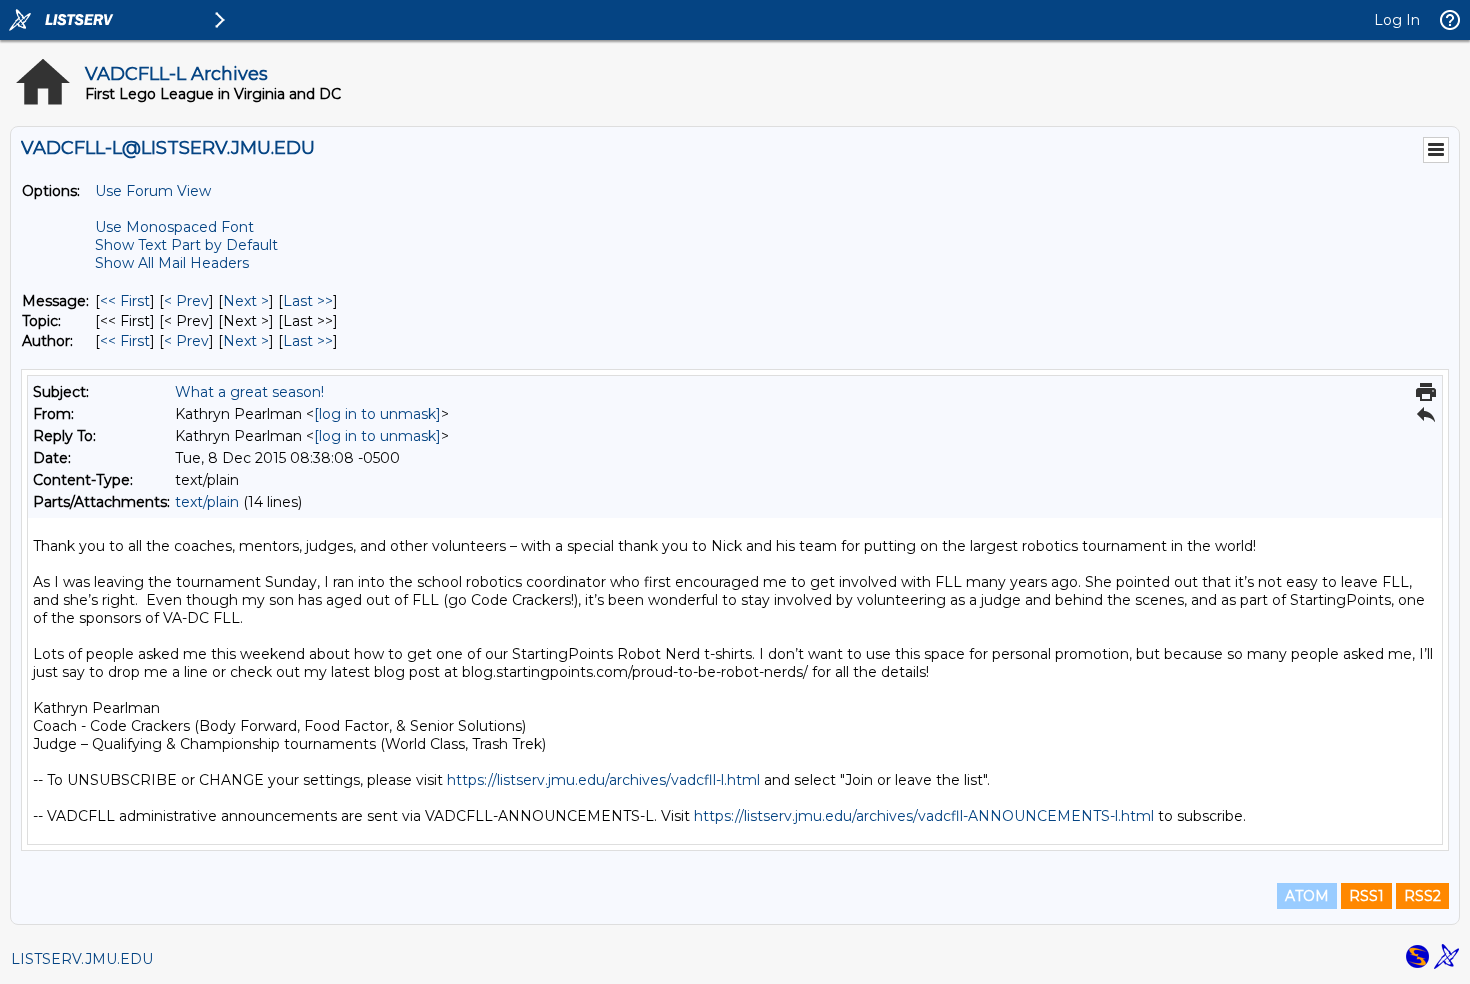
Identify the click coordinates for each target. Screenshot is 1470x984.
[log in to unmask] (377, 414)
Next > (246, 301)
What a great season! (249, 392)
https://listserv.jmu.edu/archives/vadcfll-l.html (603, 780)
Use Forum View (153, 191)
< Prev (186, 301)
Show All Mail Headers (172, 263)
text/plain (207, 502)
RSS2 (1422, 896)
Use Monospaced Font (174, 227)
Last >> (308, 301)
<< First (125, 301)
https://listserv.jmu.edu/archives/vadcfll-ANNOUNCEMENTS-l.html (924, 816)
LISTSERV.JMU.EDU (82, 959)
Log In (1397, 20)
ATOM (1307, 896)
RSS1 (1366, 896)
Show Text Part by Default (186, 245)
